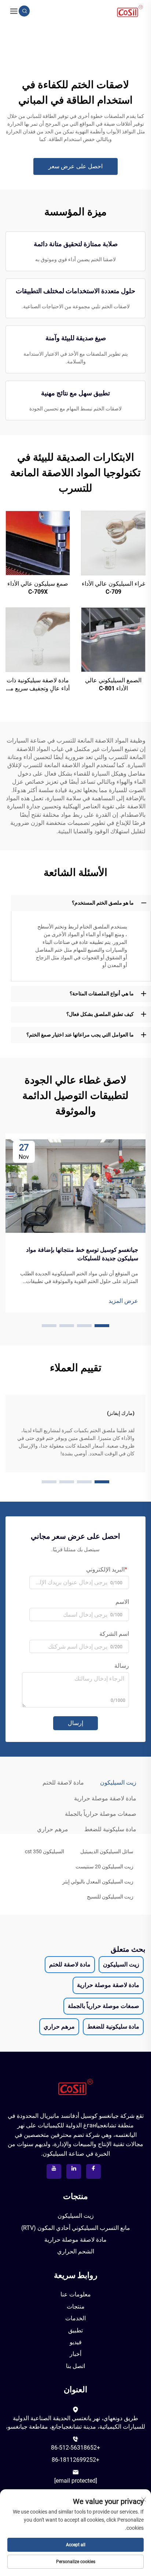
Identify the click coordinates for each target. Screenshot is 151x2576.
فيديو (76, 2342)
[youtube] (54, 2171)
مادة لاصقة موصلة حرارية (75, 2240)
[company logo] (130, 10)
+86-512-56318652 (75, 2448)
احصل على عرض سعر (75, 166)
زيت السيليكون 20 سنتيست (104, 1867)
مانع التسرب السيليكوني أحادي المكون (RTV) (76, 2228)
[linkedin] (74, 2171)
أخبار (75, 2354)
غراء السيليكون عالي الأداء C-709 (113, 588)
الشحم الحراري (76, 2251)
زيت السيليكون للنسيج (110, 1897)
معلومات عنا (76, 2294)
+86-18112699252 (75, 2460)
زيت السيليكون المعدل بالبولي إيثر (98, 1882)
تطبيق (75, 2330)
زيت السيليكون (76, 2216)
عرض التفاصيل (113, 543)
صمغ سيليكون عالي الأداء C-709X (38, 588)
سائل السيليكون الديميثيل (107, 1851)
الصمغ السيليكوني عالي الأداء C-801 (113, 684)
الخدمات (75, 2318)
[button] (102, 1326)
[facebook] (93, 2171)
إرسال (75, 1723)
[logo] (75, 2087)
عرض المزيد (123, 1301)
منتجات (76, 2306)
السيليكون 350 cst (45, 1851)
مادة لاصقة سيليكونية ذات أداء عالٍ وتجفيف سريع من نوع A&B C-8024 (38, 685)
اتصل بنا (75, 2366)
